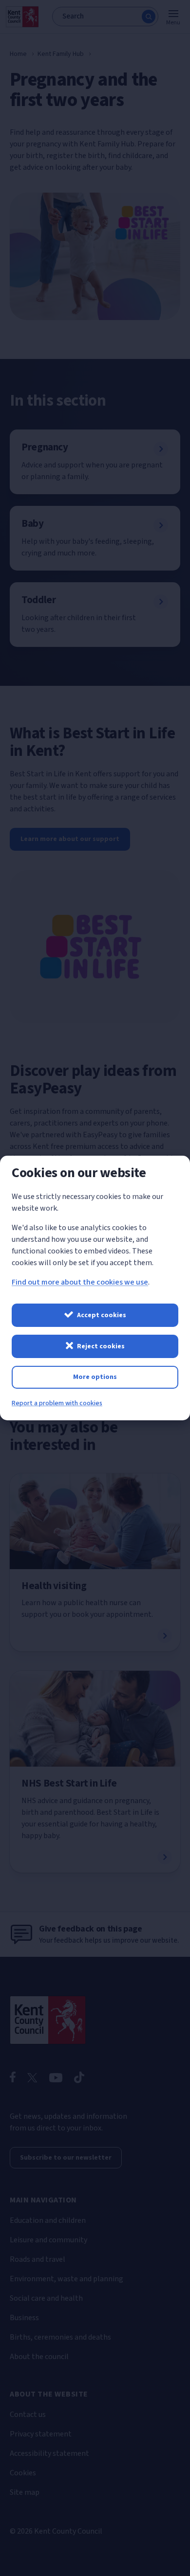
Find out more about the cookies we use (80, 1282)
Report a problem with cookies (57, 1403)
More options (95, 1377)
